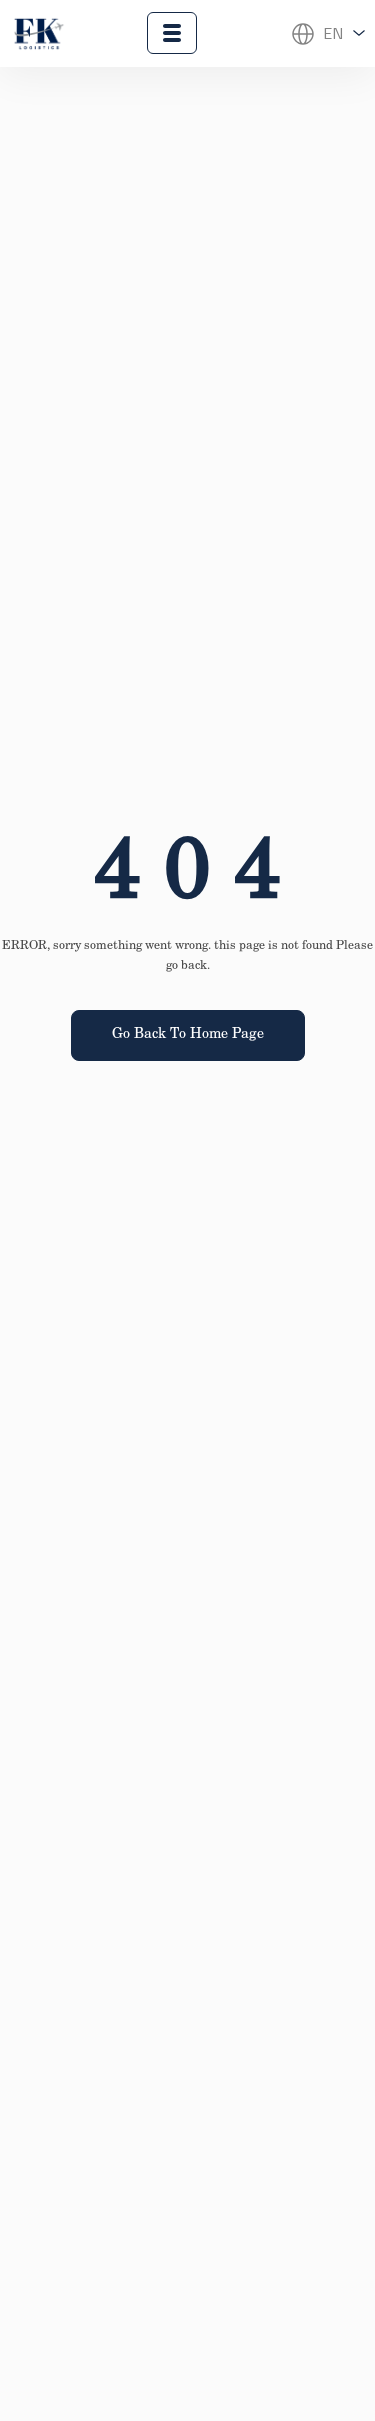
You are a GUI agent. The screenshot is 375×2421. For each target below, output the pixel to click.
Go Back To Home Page (188, 1035)
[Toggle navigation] (172, 33)
